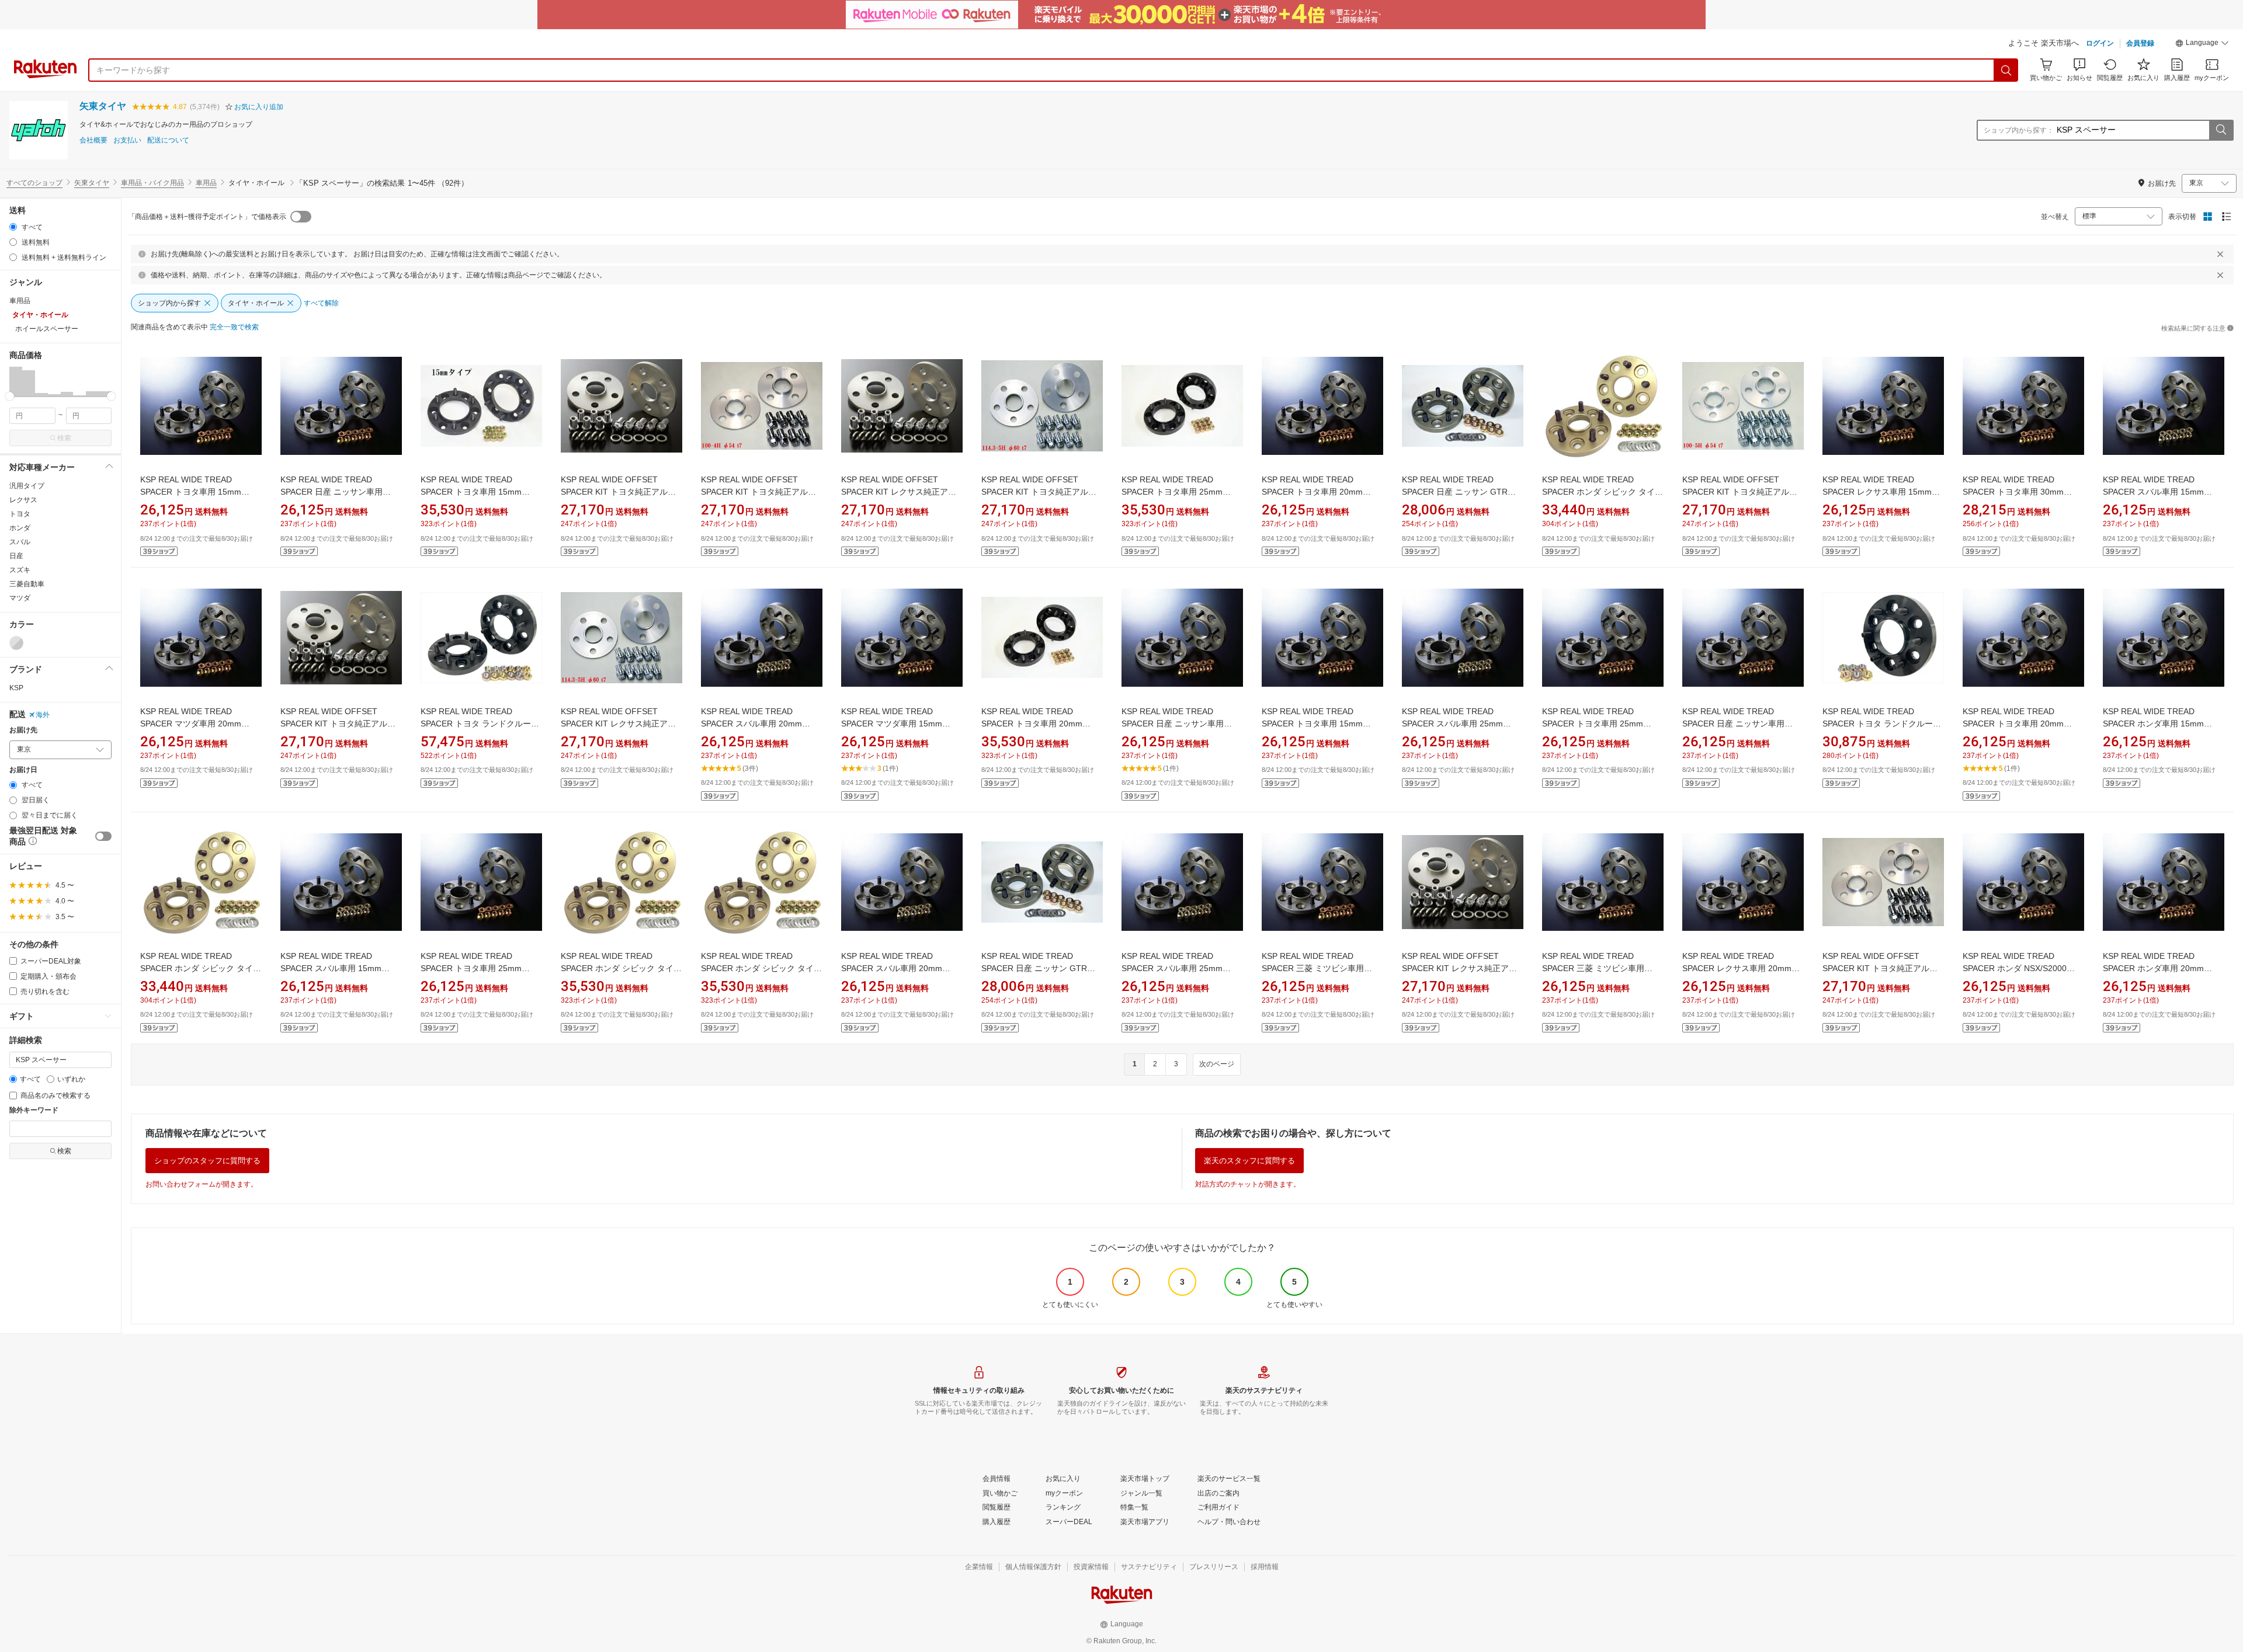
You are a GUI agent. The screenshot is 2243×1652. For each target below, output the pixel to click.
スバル (20, 542)
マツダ (20, 598)
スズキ (20, 570)
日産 (16, 556)
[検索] (2006, 70)
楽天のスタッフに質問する (1249, 1161)
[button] (2202, 44)
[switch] (103, 836)
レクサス (23, 500)
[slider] (10, 396)
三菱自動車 (27, 584)
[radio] (13, 227)
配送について (168, 140)
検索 (64, 438)
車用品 (206, 183)
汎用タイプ (27, 486)
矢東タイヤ (103, 106)
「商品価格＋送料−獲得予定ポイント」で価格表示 (207, 217)
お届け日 (23, 770)
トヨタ (20, 514)
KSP (16, 688)
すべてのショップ (34, 183)
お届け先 (23, 730)
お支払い (127, 140)
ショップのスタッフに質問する (207, 1161)
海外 (43, 715)
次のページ (1217, 1064)
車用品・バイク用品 (152, 183)
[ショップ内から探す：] (2221, 130)
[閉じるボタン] (2220, 254)
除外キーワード (34, 1110)
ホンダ (20, 528)
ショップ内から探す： (2019, 130)
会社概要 (93, 140)
